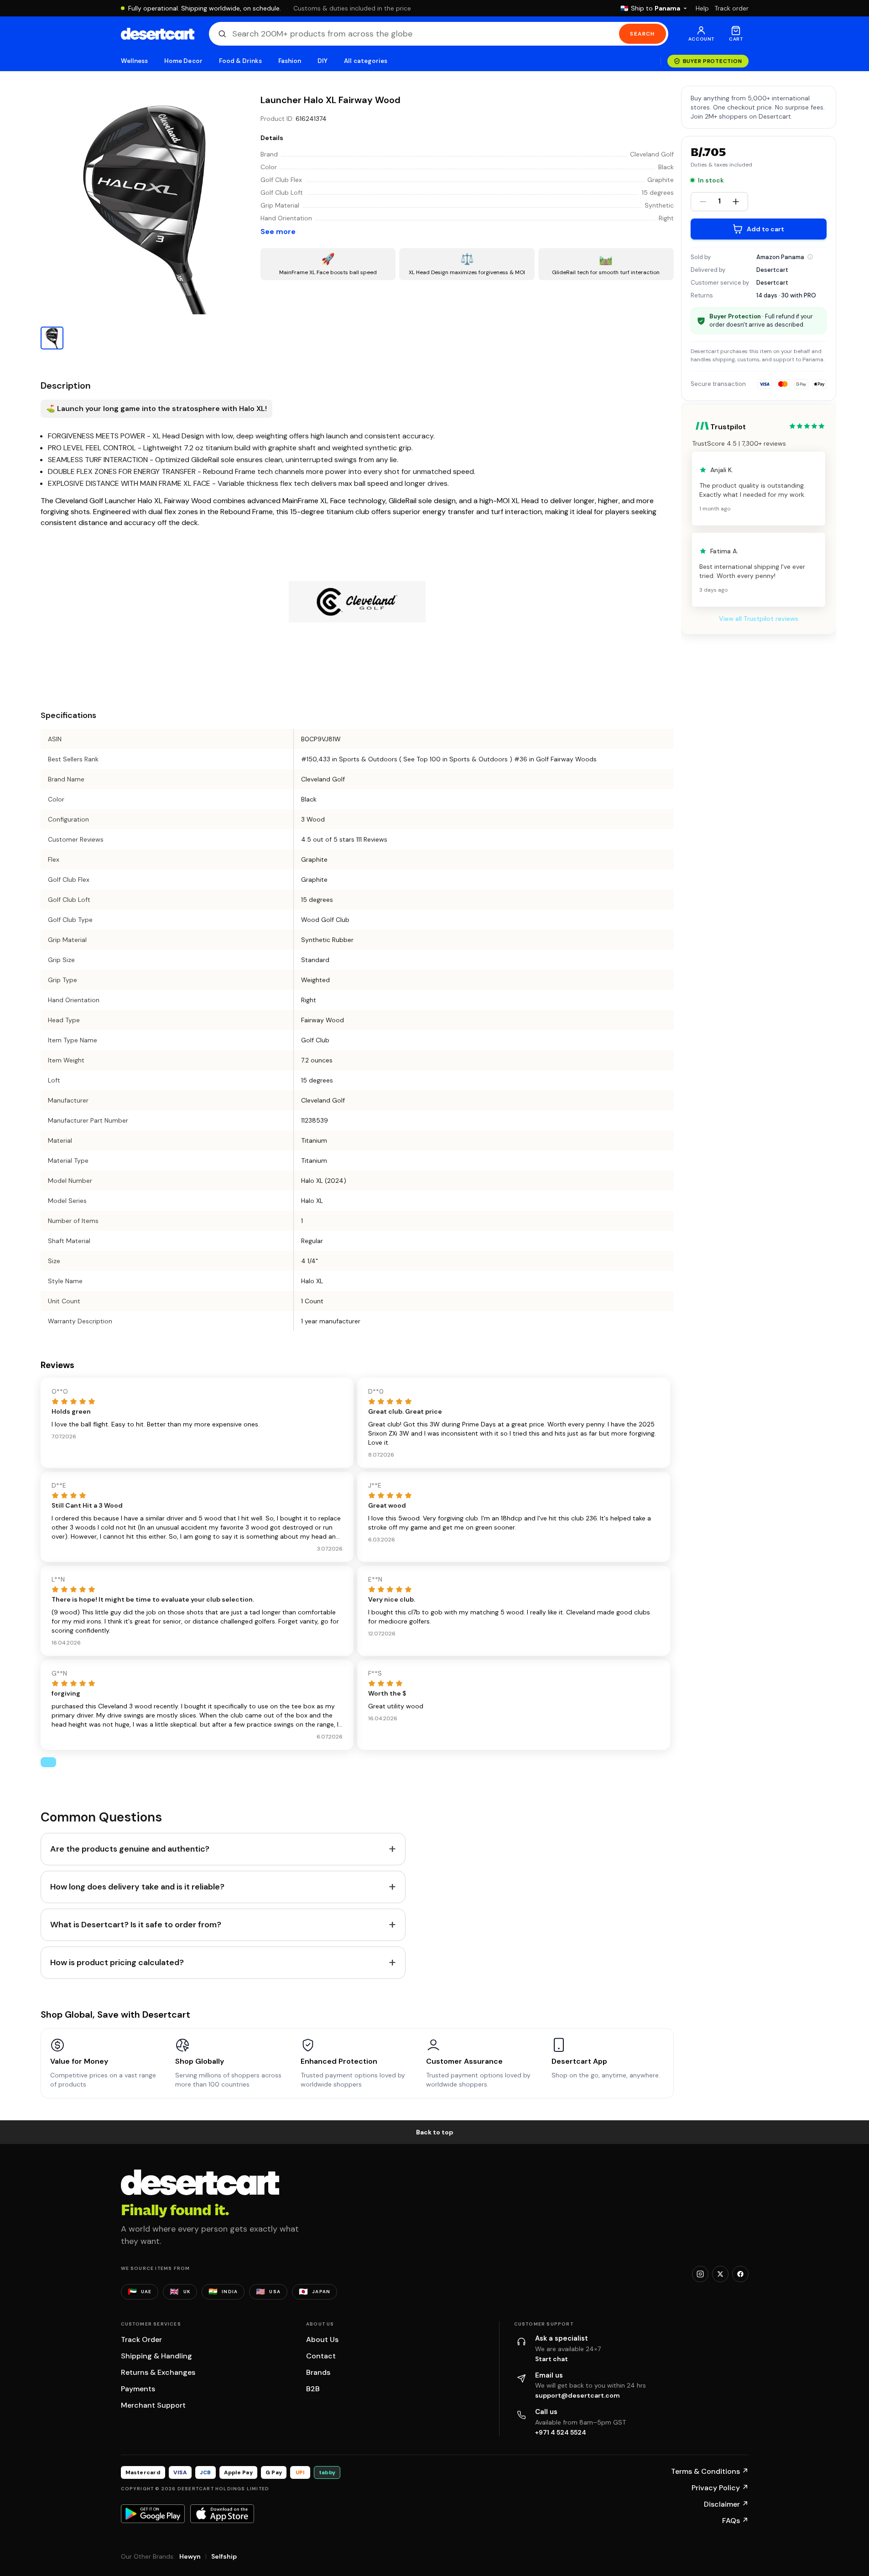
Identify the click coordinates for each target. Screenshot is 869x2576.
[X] (720, 2274)
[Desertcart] (158, 34)
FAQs (735, 2521)
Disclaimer (726, 2504)
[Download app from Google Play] (153, 2514)
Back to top (435, 2132)
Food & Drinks (240, 61)
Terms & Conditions (710, 2471)
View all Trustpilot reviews (759, 619)
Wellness (135, 61)
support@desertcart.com (578, 2395)
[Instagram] (700, 2274)
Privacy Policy (720, 2488)
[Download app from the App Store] (222, 2514)
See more (278, 232)
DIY (323, 61)
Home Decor (183, 61)
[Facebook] (740, 2274)
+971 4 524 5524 (561, 2432)
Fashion (290, 61)
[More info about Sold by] (810, 257)
